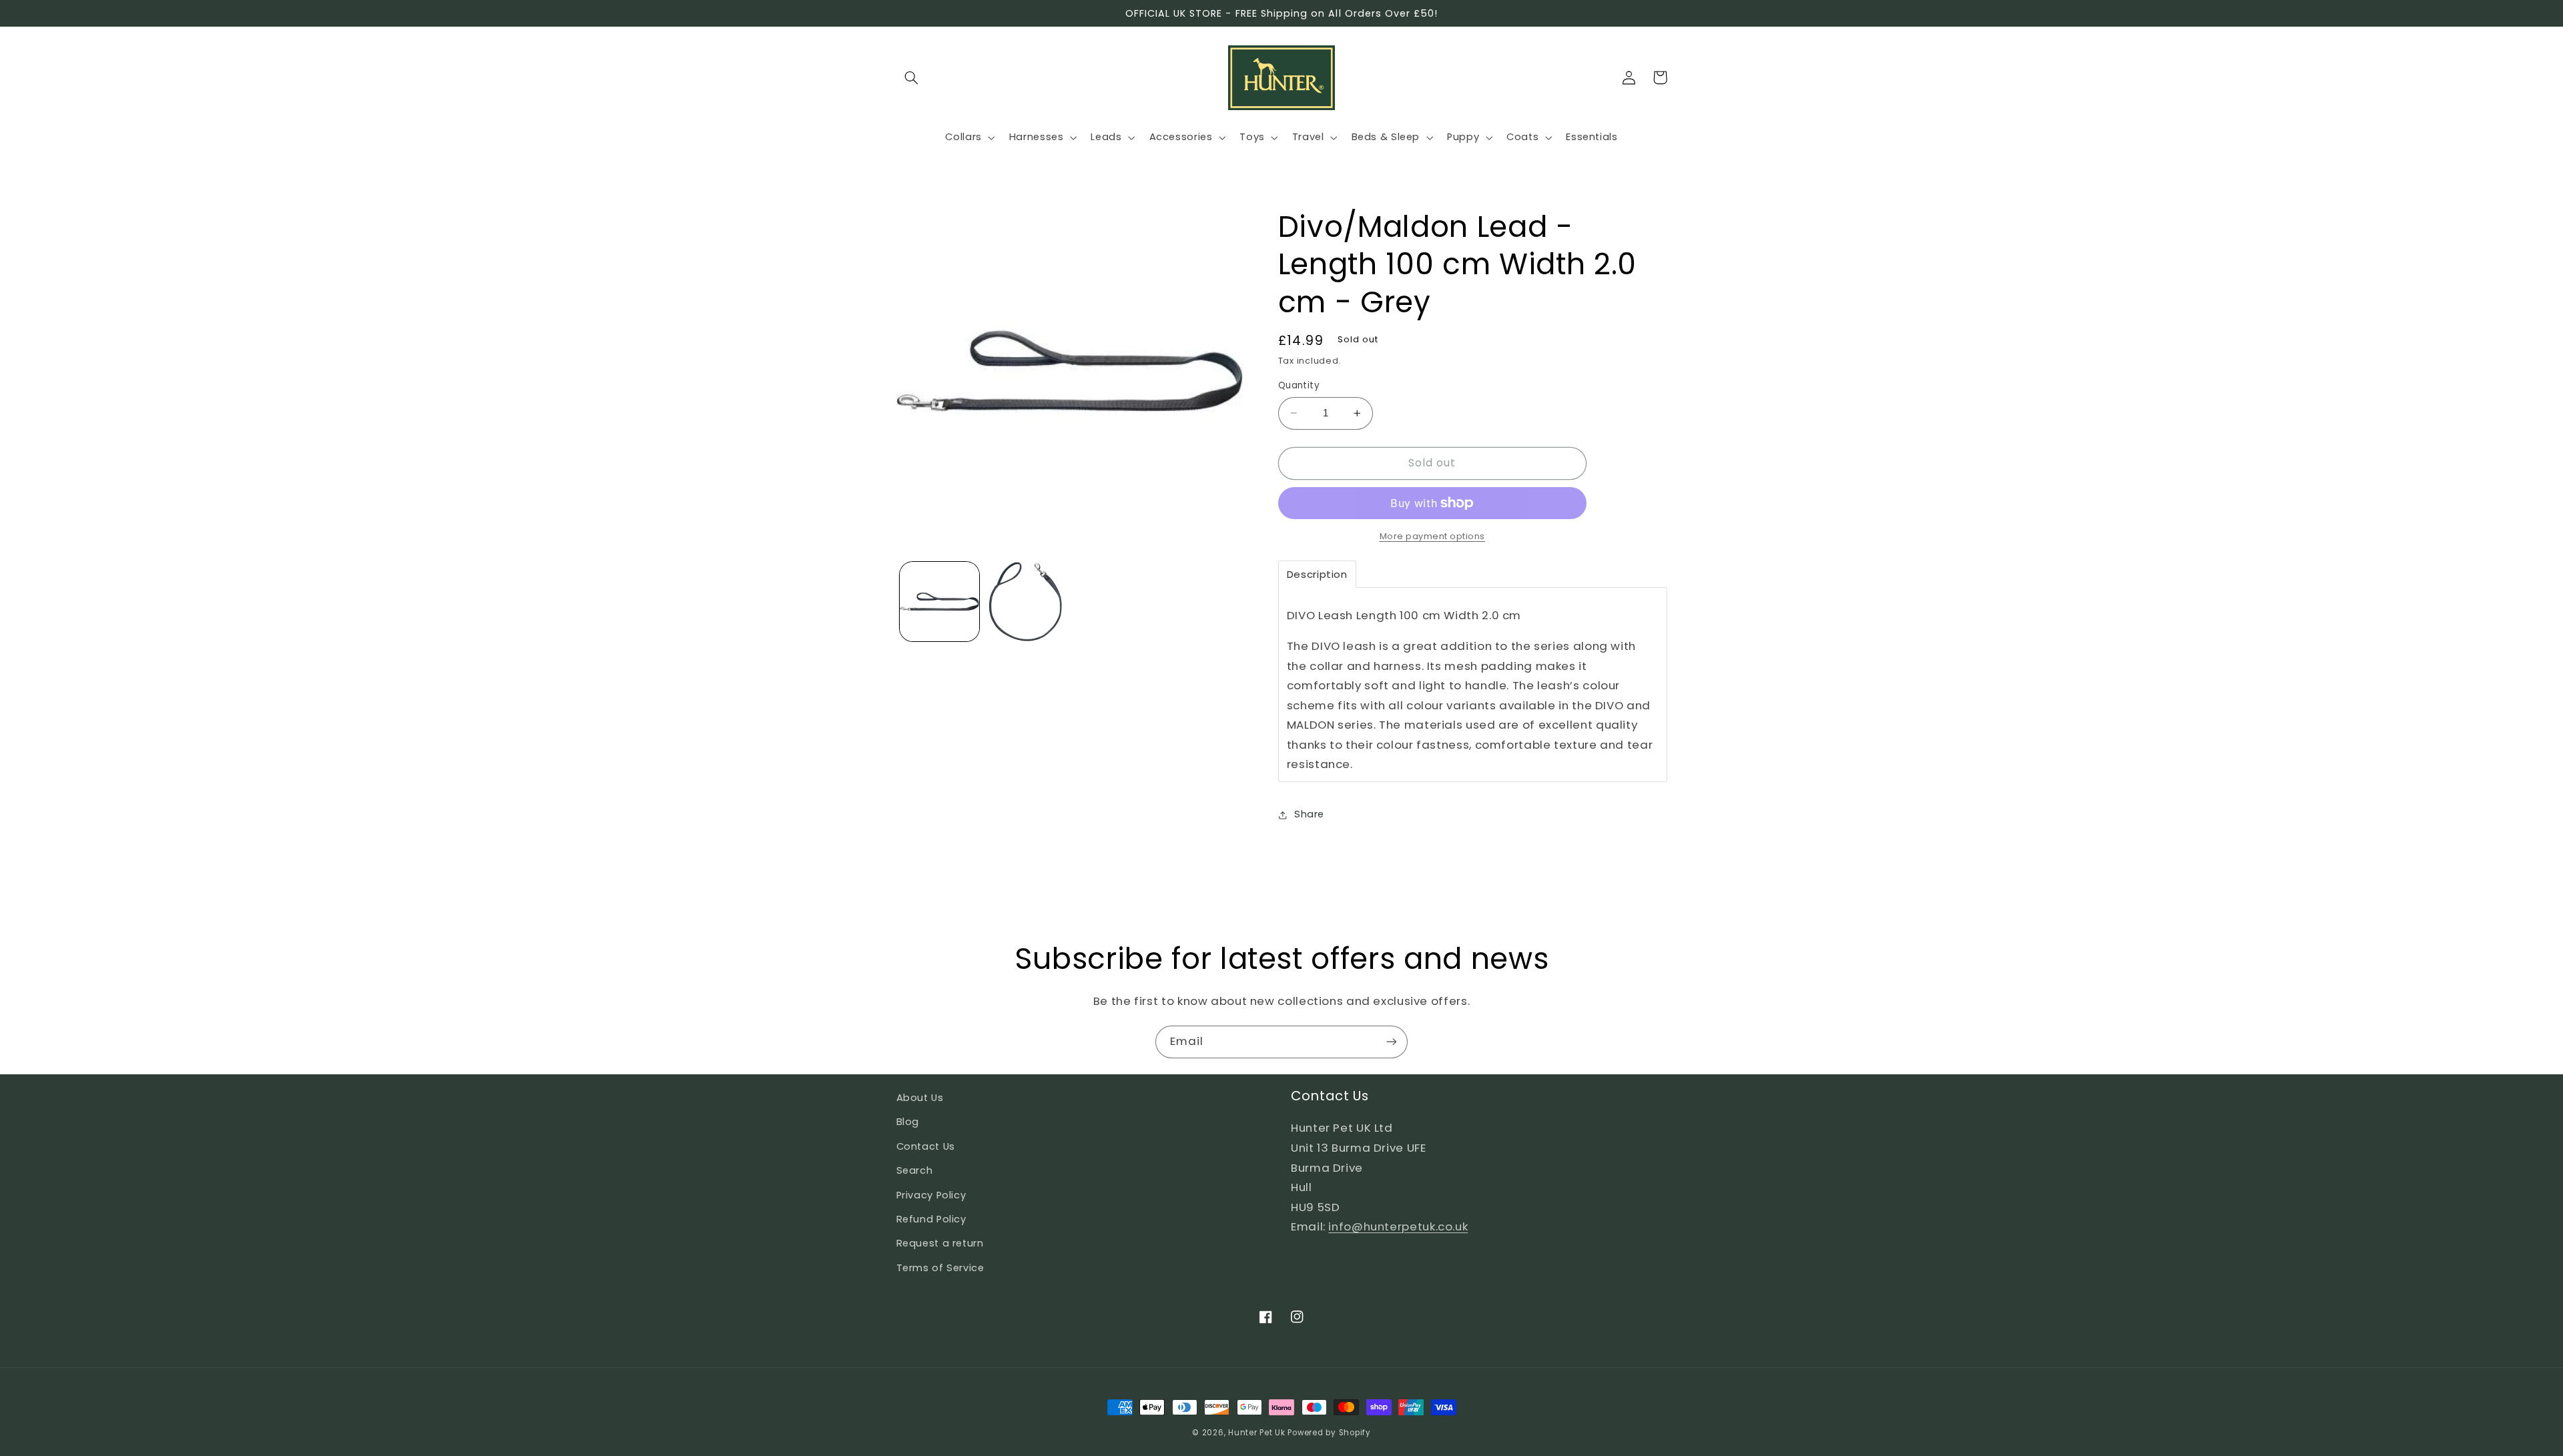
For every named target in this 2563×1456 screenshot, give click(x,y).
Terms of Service (940, 1268)
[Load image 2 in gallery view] (1026, 602)
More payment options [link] (1433, 536)
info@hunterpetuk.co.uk (1398, 1226)
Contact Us (926, 1146)
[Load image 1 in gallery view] (939, 602)
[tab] (1317, 574)
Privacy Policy (931, 1195)
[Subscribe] (1392, 1042)
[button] (912, 77)
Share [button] (1309, 814)
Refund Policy (931, 1219)
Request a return (940, 1243)
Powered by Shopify (1329, 1433)
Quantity (1299, 385)
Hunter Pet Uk (1257, 1433)
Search (915, 1170)
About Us (920, 1098)
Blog (908, 1122)
